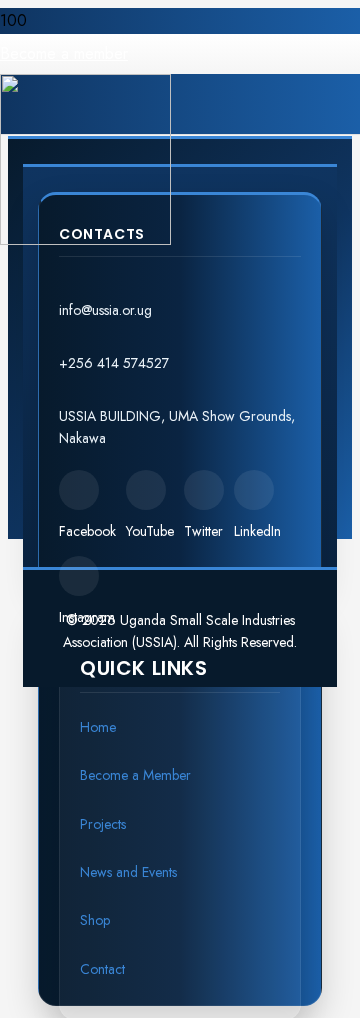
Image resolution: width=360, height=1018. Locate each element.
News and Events (128, 872)
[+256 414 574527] (180, 340)
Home (98, 727)
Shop (95, 920)
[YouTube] (146, 490)
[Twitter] (204, 490)
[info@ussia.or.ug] (180, 287)
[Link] (85, 239)
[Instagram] (79, 576)
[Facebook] (79, 490)
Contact (102, 969)
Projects (103, 824)
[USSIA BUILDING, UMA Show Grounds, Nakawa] (180, 393)
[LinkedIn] (254, 490)
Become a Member (135, 775)
